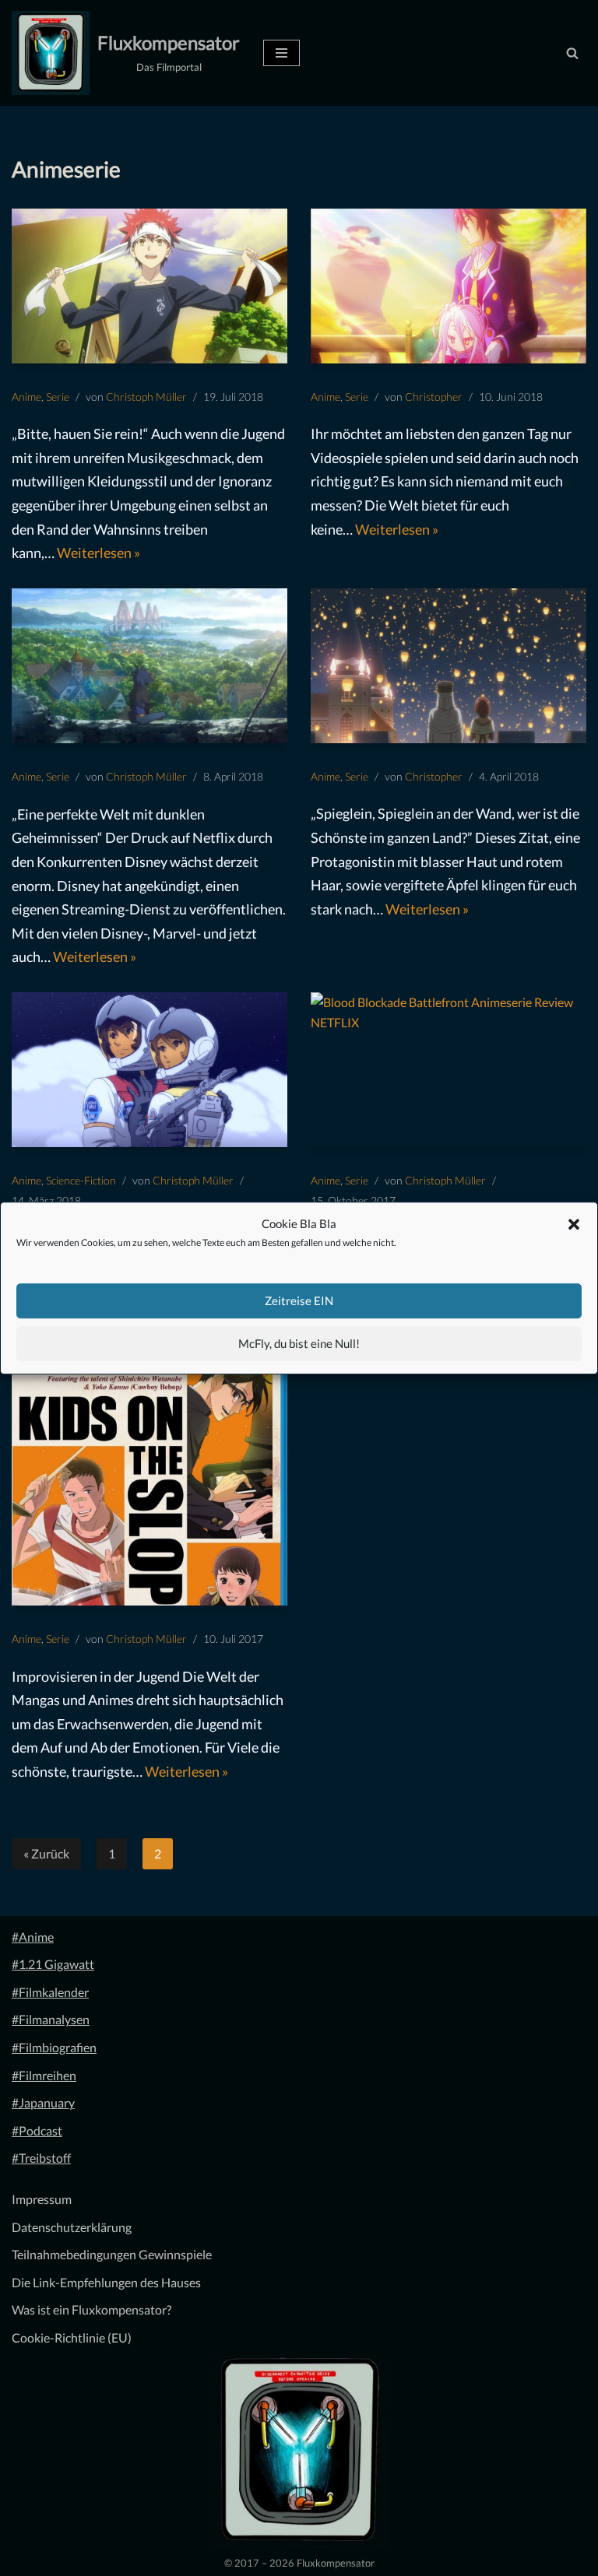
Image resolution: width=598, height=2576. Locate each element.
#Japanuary (43, 2102)
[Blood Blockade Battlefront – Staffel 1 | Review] (448, 1070)
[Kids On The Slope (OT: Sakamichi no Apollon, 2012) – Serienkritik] (149, 1487)
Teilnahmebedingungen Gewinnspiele (112, 2254)
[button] (574, 1224)
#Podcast (37, 2130)
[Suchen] (572, 53)
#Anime (33, 1937)
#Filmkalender (50, 1992)
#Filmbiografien (54, 2047)
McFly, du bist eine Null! (299, 1343)
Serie (58, 397)
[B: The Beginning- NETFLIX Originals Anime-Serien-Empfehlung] (149, 666)
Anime (26, 397)
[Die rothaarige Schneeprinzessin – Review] (448, 666)
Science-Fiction (81, 1180)
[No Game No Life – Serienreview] (448, 286)
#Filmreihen (44, 2075)
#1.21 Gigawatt (53, 1964)
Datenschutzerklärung (72, 2227)
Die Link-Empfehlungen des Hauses (106, 2282)
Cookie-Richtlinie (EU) (72, 2337)
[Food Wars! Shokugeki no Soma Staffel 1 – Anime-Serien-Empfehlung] (149, 286)
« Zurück (46, 1853)
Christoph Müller (146, 397)
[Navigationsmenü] (281, 53)
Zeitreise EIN (299, 1300)
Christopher (434, 397)
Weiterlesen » (98, 553)
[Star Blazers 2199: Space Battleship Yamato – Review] (149, 1070)
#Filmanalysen (51, 2019)
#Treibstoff (41, 2158)
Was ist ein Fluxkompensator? (91, 2309)
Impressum (42, 2199)
